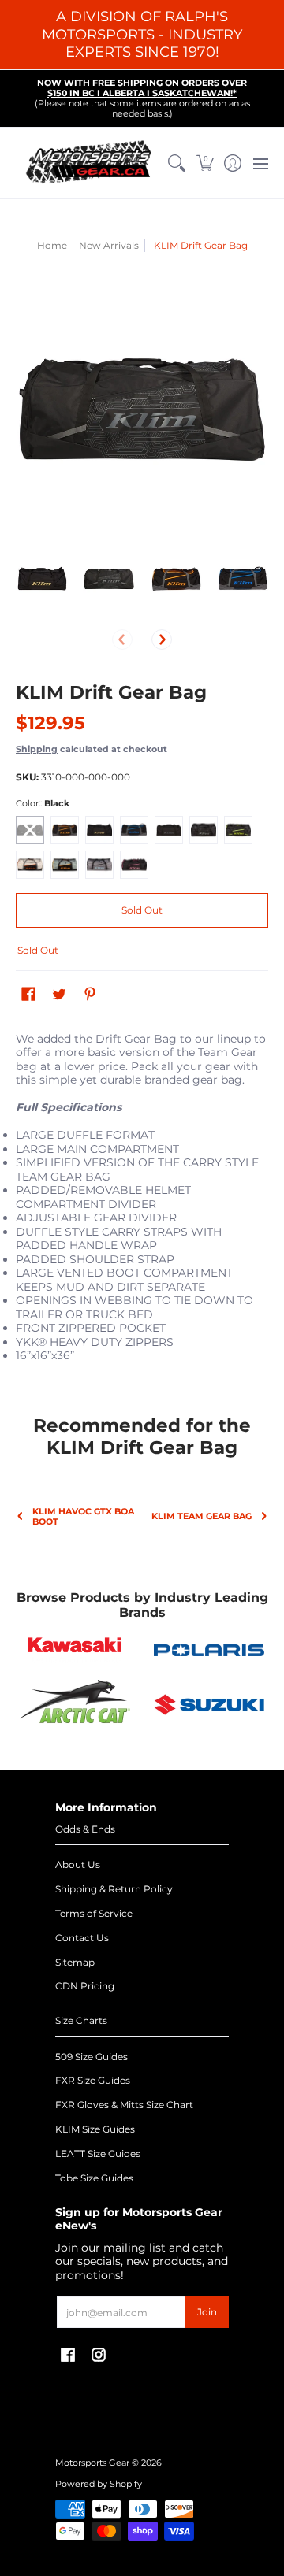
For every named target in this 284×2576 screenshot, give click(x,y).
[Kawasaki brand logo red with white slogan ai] (75, 1650)
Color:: (43, 804)
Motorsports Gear (92, 2463)
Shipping (37, 749)
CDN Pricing (85, 1986)
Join (207, 2312)
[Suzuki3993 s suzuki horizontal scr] (209, 1705)
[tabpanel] (142, 1208)
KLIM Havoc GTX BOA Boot (83, 1517)
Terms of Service (94, 1913)
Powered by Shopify (99, 2484)
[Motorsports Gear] (90, 163)
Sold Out (142, 910)
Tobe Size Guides (94, 2178)
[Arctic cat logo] (75, 1705)
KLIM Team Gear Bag (202, 1516)
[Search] (177, 163)
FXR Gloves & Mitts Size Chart (124, 2105)
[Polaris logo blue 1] (209, 1651)
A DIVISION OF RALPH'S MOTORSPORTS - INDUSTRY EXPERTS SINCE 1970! (142, 34)
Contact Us (82, 1938)
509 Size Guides (92, 2057)
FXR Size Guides (93, 2080)
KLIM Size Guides (95, 2129)
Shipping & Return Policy (114, 1889)
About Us (78, 1864)
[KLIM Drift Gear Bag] (41, 578)
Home (52, 245)
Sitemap (75, 1962)
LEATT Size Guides (98, 2153)
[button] (205, 163)
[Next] (162, 639)
